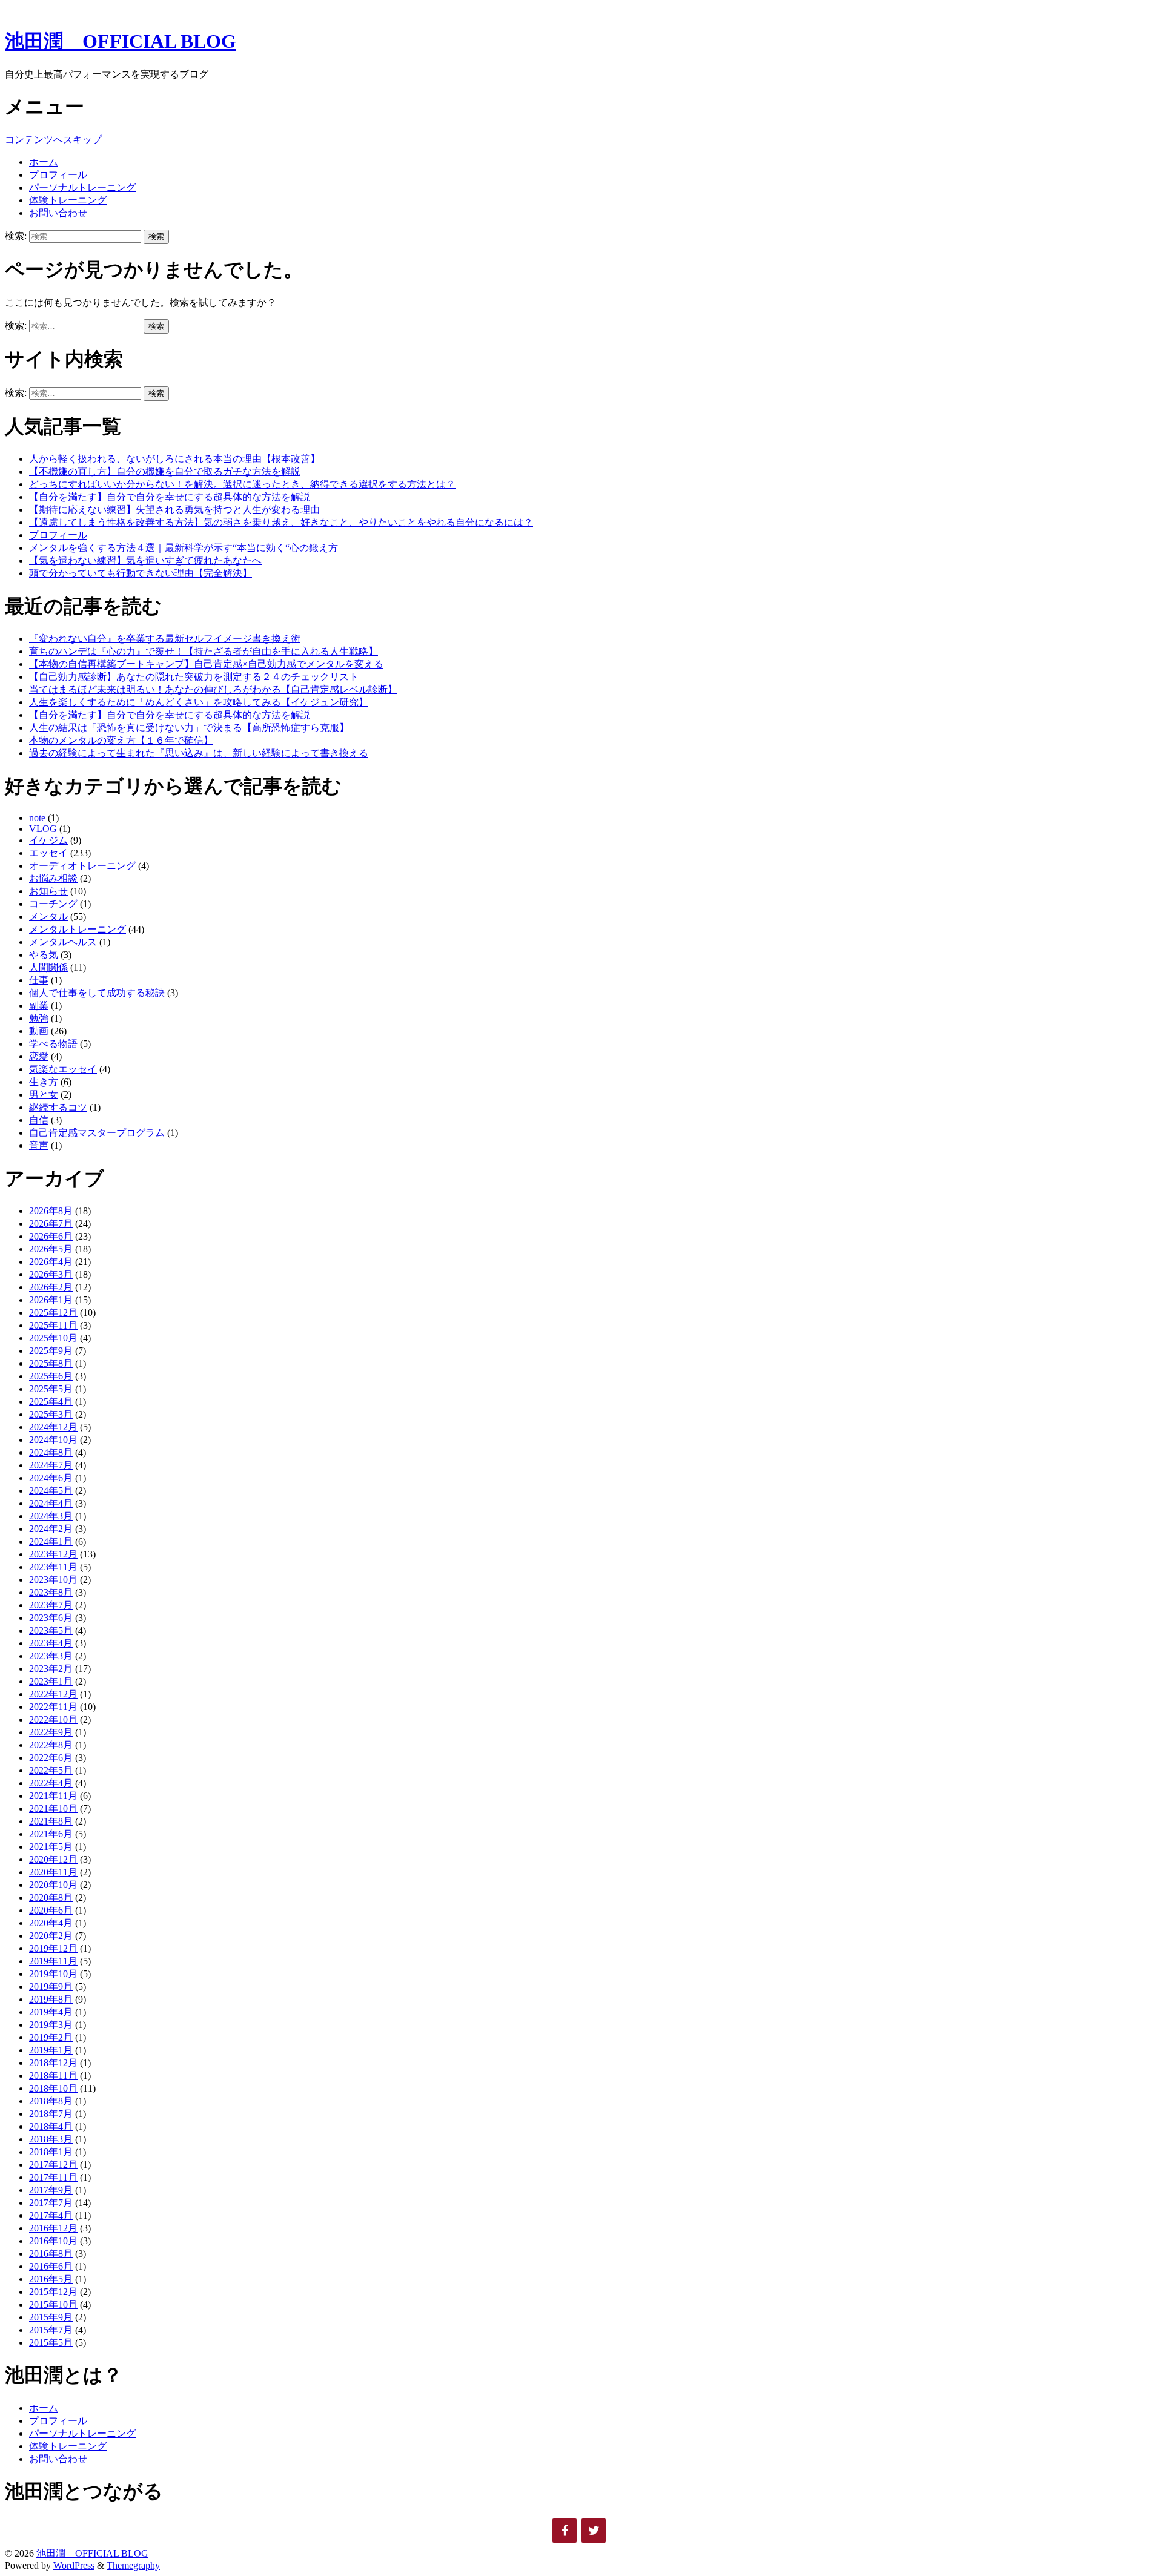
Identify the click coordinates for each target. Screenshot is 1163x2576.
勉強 (39, 1018)
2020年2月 (51, 1936)
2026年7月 (51, 1224)
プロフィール (58, 175)
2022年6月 (51, 1758)
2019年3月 (51, 2025)
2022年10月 (53, 1719)
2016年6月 (51, 2266)
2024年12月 (53, 1427)
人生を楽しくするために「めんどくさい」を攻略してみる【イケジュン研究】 (199, 702)
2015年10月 (53, 2304)
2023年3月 (51, 1656)
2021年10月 (53, 1808)
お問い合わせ (58, 213)
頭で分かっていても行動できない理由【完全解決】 (141, 573)
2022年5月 (51, 1770)
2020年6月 (51, 1910)
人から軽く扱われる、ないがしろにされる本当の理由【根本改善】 (174, 459)
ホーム (44, 162)
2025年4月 (51, 1402)
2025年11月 (53, 1325)
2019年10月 (53, 1974)
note (37, 818)
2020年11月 (53, 1872)
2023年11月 (53, 1567)
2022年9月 (51, 1732)
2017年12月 (53, 2165)
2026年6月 (51, 1236)
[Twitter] (594, 2531)
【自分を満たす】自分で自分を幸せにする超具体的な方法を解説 (170, 497)
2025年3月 (51, 1414)
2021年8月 (51, 1821)
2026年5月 (51, 1249)
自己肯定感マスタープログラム (97, 1133)
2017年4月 (51, 2215)
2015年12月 (53, 2292)
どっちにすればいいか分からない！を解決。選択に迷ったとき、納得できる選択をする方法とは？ (242, 484)
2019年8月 (51, 1999)
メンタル (48, 916)
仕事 (39, 980)
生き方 (44, 1082)
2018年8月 (51, 2101)
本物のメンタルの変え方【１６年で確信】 (121, 740)
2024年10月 (53, 1440)
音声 (39, 1145)
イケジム (48, 840)
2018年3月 (51, 2139)
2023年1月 (51, 1681)
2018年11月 (53, 2076)
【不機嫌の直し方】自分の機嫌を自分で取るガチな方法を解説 (165, 471)
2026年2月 (51, 1287)
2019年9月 (51, 1986)
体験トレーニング (68, 200)
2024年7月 (51, 1465)
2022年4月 (51, 1783)
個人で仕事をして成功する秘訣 (97, 993)
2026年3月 (51, 1274)
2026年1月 (51, 1300)
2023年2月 (51, 1669)
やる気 (44, 955)
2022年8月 (51, 1745)
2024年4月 (51, 1503)
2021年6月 (51, 1834)
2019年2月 (51, 2037)
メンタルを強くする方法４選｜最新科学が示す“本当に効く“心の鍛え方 (184, 548)
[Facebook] (565, 2531)
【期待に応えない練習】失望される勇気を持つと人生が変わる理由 (174, 510)
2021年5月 (51, 1847)
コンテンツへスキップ (53, 140)
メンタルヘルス (63, 942)
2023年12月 (53, 1554)
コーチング (53, 904)
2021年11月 (53, 1796)
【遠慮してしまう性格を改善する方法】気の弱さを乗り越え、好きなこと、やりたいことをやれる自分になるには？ (281, 522)
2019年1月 (51, 2050)
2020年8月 (51, 1897)
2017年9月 (51, 2190)
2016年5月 (51, 2279)
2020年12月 (53, 1859)
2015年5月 (51, 2343)
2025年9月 (51, 1351)
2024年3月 (51, 1516)
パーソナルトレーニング (82, 187)
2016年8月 (51, 2254)
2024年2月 (51, 1529)
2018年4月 (51, 2126)
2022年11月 (53, 1707)
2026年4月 (51, 1262)
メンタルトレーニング (78, 929)
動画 (39, 1031)
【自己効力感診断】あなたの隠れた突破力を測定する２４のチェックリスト (194, 677)
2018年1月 (51, 2152)
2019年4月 (51, 2012)
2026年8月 (51, 1211)
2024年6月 (51, 1478)
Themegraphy (133, 2565)
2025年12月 (53, 1313)
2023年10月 (53, 1580)
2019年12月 (53, 1948)
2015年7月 (51, 2330)
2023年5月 (51, 1630)
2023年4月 (51, 1643)
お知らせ (48, 891)
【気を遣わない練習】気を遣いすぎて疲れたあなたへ (145, 560)
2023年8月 (51, 1592)
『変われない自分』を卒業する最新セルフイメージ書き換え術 (165, 639)
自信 (39, 1120)
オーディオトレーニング (82, 866)
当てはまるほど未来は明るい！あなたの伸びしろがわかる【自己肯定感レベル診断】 (213, 689)
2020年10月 (53, 1885)
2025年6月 (51, 1376)
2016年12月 (53, 2228)
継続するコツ (58, 1107)
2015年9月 (51, 2317)
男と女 (44, 1095)
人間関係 (48, 967)
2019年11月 (53, 1961)
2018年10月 (53, 2088)
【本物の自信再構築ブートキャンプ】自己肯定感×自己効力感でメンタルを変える (206, 664)
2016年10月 (53, 2241)
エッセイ (48, 853)
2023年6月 (51, 1618)
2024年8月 (51, 1452)
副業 (39, 1006)
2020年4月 (51, 1923)
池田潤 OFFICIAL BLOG (121, 41)
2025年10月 (53, 1338)
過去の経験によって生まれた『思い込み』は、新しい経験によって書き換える (199, 753)
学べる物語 (53, 1044)
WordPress (74, 2565)
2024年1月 (51, 1541)
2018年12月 (53, 2063)
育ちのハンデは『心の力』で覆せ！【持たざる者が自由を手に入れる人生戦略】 (204, 651)
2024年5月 (51, 1491)
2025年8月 (51, 1363)
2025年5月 (51, 1389)
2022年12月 (53, 1694)
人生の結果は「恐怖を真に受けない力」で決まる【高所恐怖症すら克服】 (189, 728)
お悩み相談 (53, 878)
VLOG (43, 829)
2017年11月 (53, 2177)
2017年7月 (51, 2203)
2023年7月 (51, 1605)
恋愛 (39, 1056)
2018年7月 (51, 2114)
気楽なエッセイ (63, 1069)
